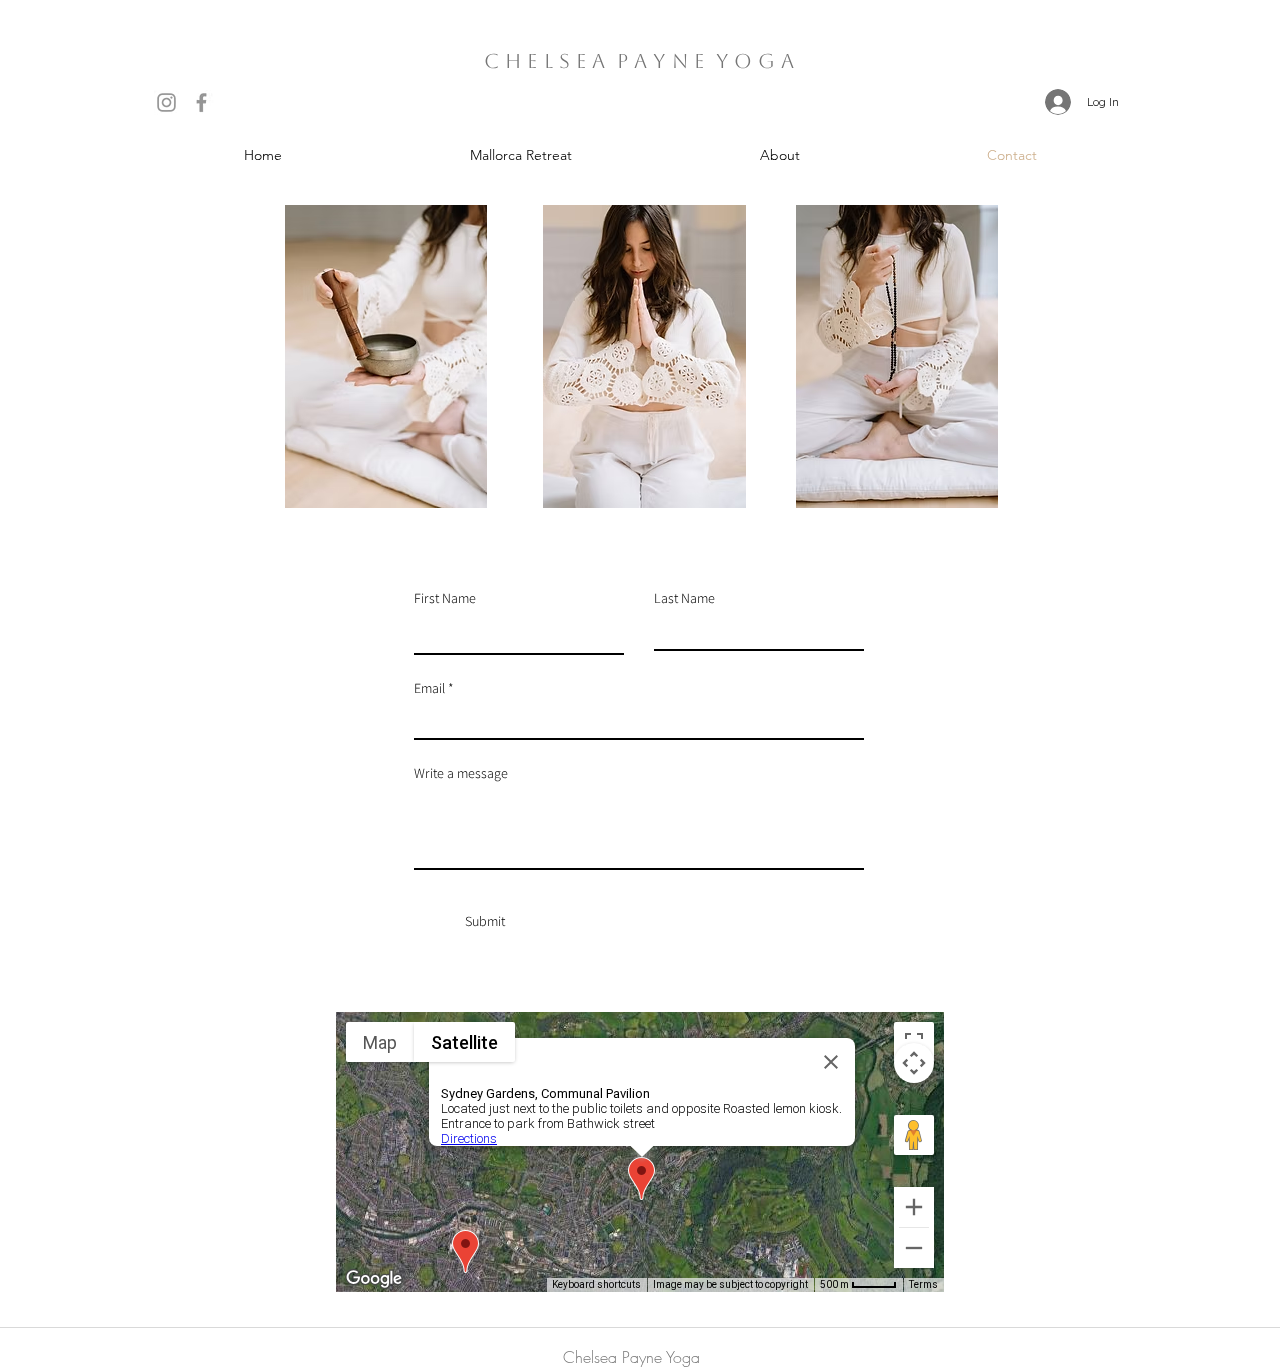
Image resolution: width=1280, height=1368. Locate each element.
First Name (445, 598)
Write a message (461, 773)
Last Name (684, 598)
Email (429, 688)
